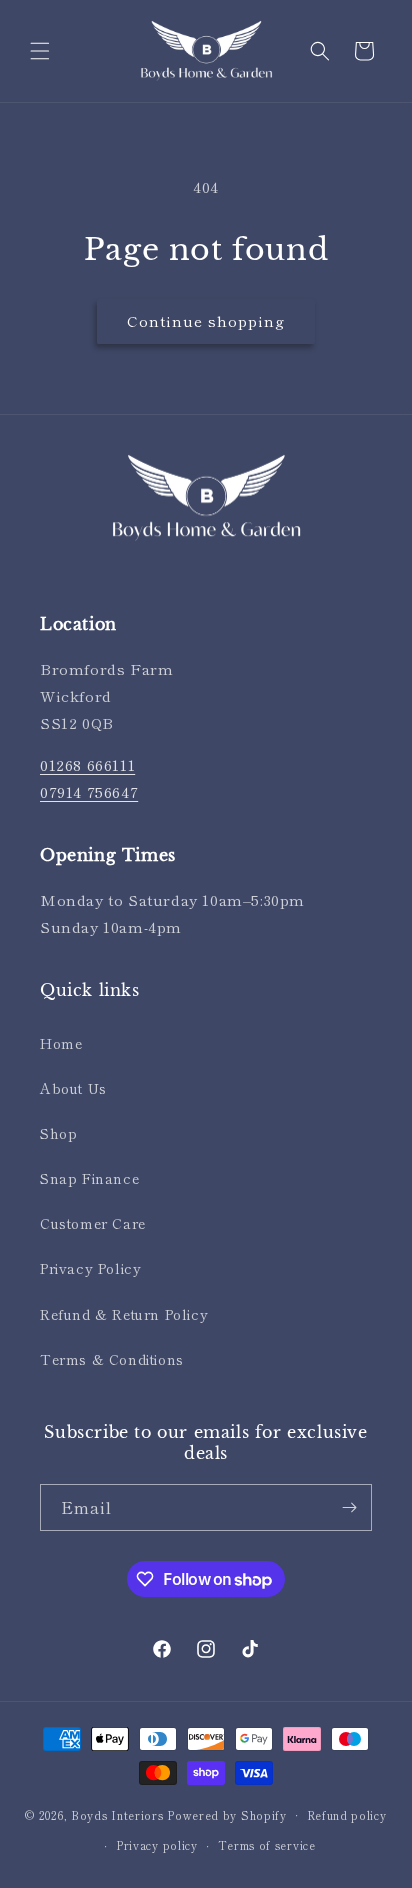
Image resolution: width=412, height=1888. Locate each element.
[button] (40, 51)
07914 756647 (89, 791)
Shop (58, 1133)
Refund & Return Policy (124, 1314)
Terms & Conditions (112, 1359)
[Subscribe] (349, 1507)
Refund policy (347, 1815)
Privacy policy (157, 1845)
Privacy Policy (90, 1268)
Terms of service (267, 1845)
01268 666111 (87, 764)
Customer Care (93, 1223)
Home (61, 1043)
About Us (73, 1088)
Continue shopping (206, 320)
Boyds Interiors (117, 1814)
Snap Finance (89, 1178)
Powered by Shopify (227, 1814)
